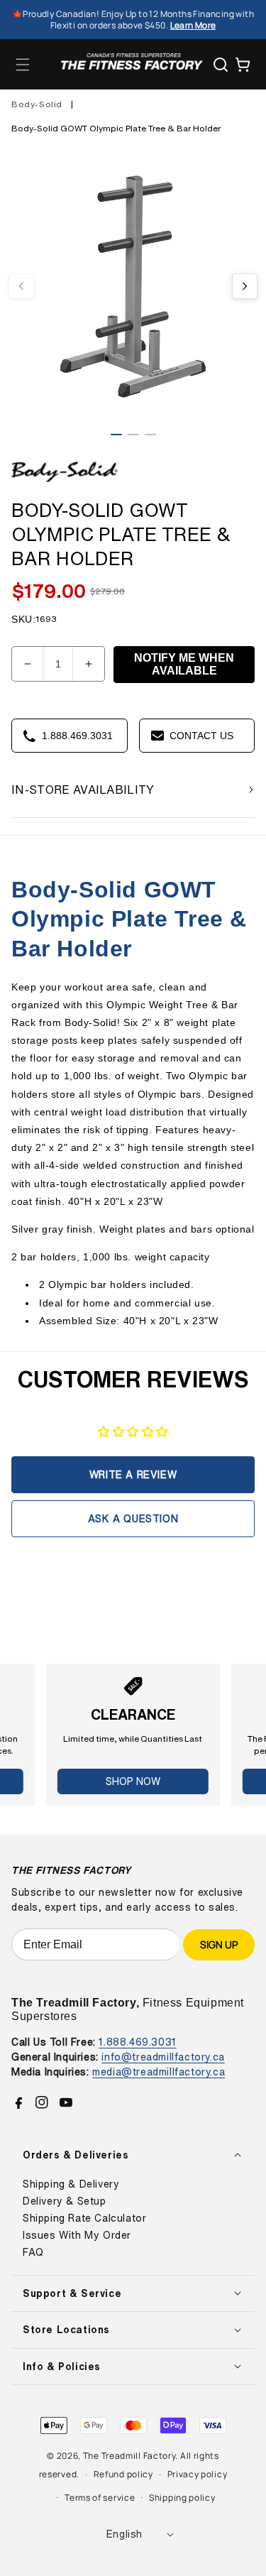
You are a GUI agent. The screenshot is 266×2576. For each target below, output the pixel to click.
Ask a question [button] (133, 1518)
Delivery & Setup (65, 2201)
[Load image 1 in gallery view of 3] (116, 435)
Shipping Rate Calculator (84, 2218)
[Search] (221, 65)
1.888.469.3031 (137, 2042)
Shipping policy (182, 2498)
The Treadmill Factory (129, 2456)
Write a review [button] (133, 1474)
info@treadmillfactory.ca (163, 2057)
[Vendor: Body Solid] (65, 482)
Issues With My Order (77, 2235)
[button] (23, 65)
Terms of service (100, 2498)
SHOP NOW (133, 1781)
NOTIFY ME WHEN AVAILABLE (184, 664)
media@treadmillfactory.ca (159, 2072)
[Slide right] (245, 286)
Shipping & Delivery (71, 2184)
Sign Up (219, 1944)
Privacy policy (198, 2474)
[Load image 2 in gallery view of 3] (133, 435)
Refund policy (123, 2474)
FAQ (33, 2252)
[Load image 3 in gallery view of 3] (150, 435)
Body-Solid (37, 104)
